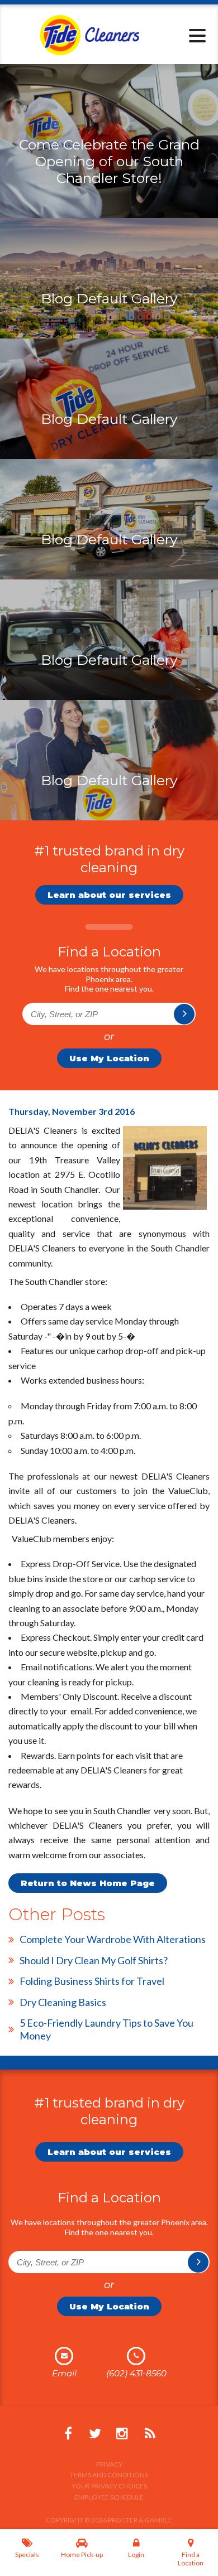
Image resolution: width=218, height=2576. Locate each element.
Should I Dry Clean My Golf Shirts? (94, 1960)
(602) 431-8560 (136, 2373)
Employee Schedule (109, 2497)
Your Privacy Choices (109, 2486)
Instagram (122, 2434)
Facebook (68, 2434)
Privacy (109, 2464)
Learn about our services (109, 895)
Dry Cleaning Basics (63, 2002)
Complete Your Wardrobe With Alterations (113, 1939)
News (150, 2434)
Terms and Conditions (109, 2475)
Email (64, 2373)
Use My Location (109, 1058)
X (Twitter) (95, 2434)
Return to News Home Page (88, 1883)
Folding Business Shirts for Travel (92, 1981)
